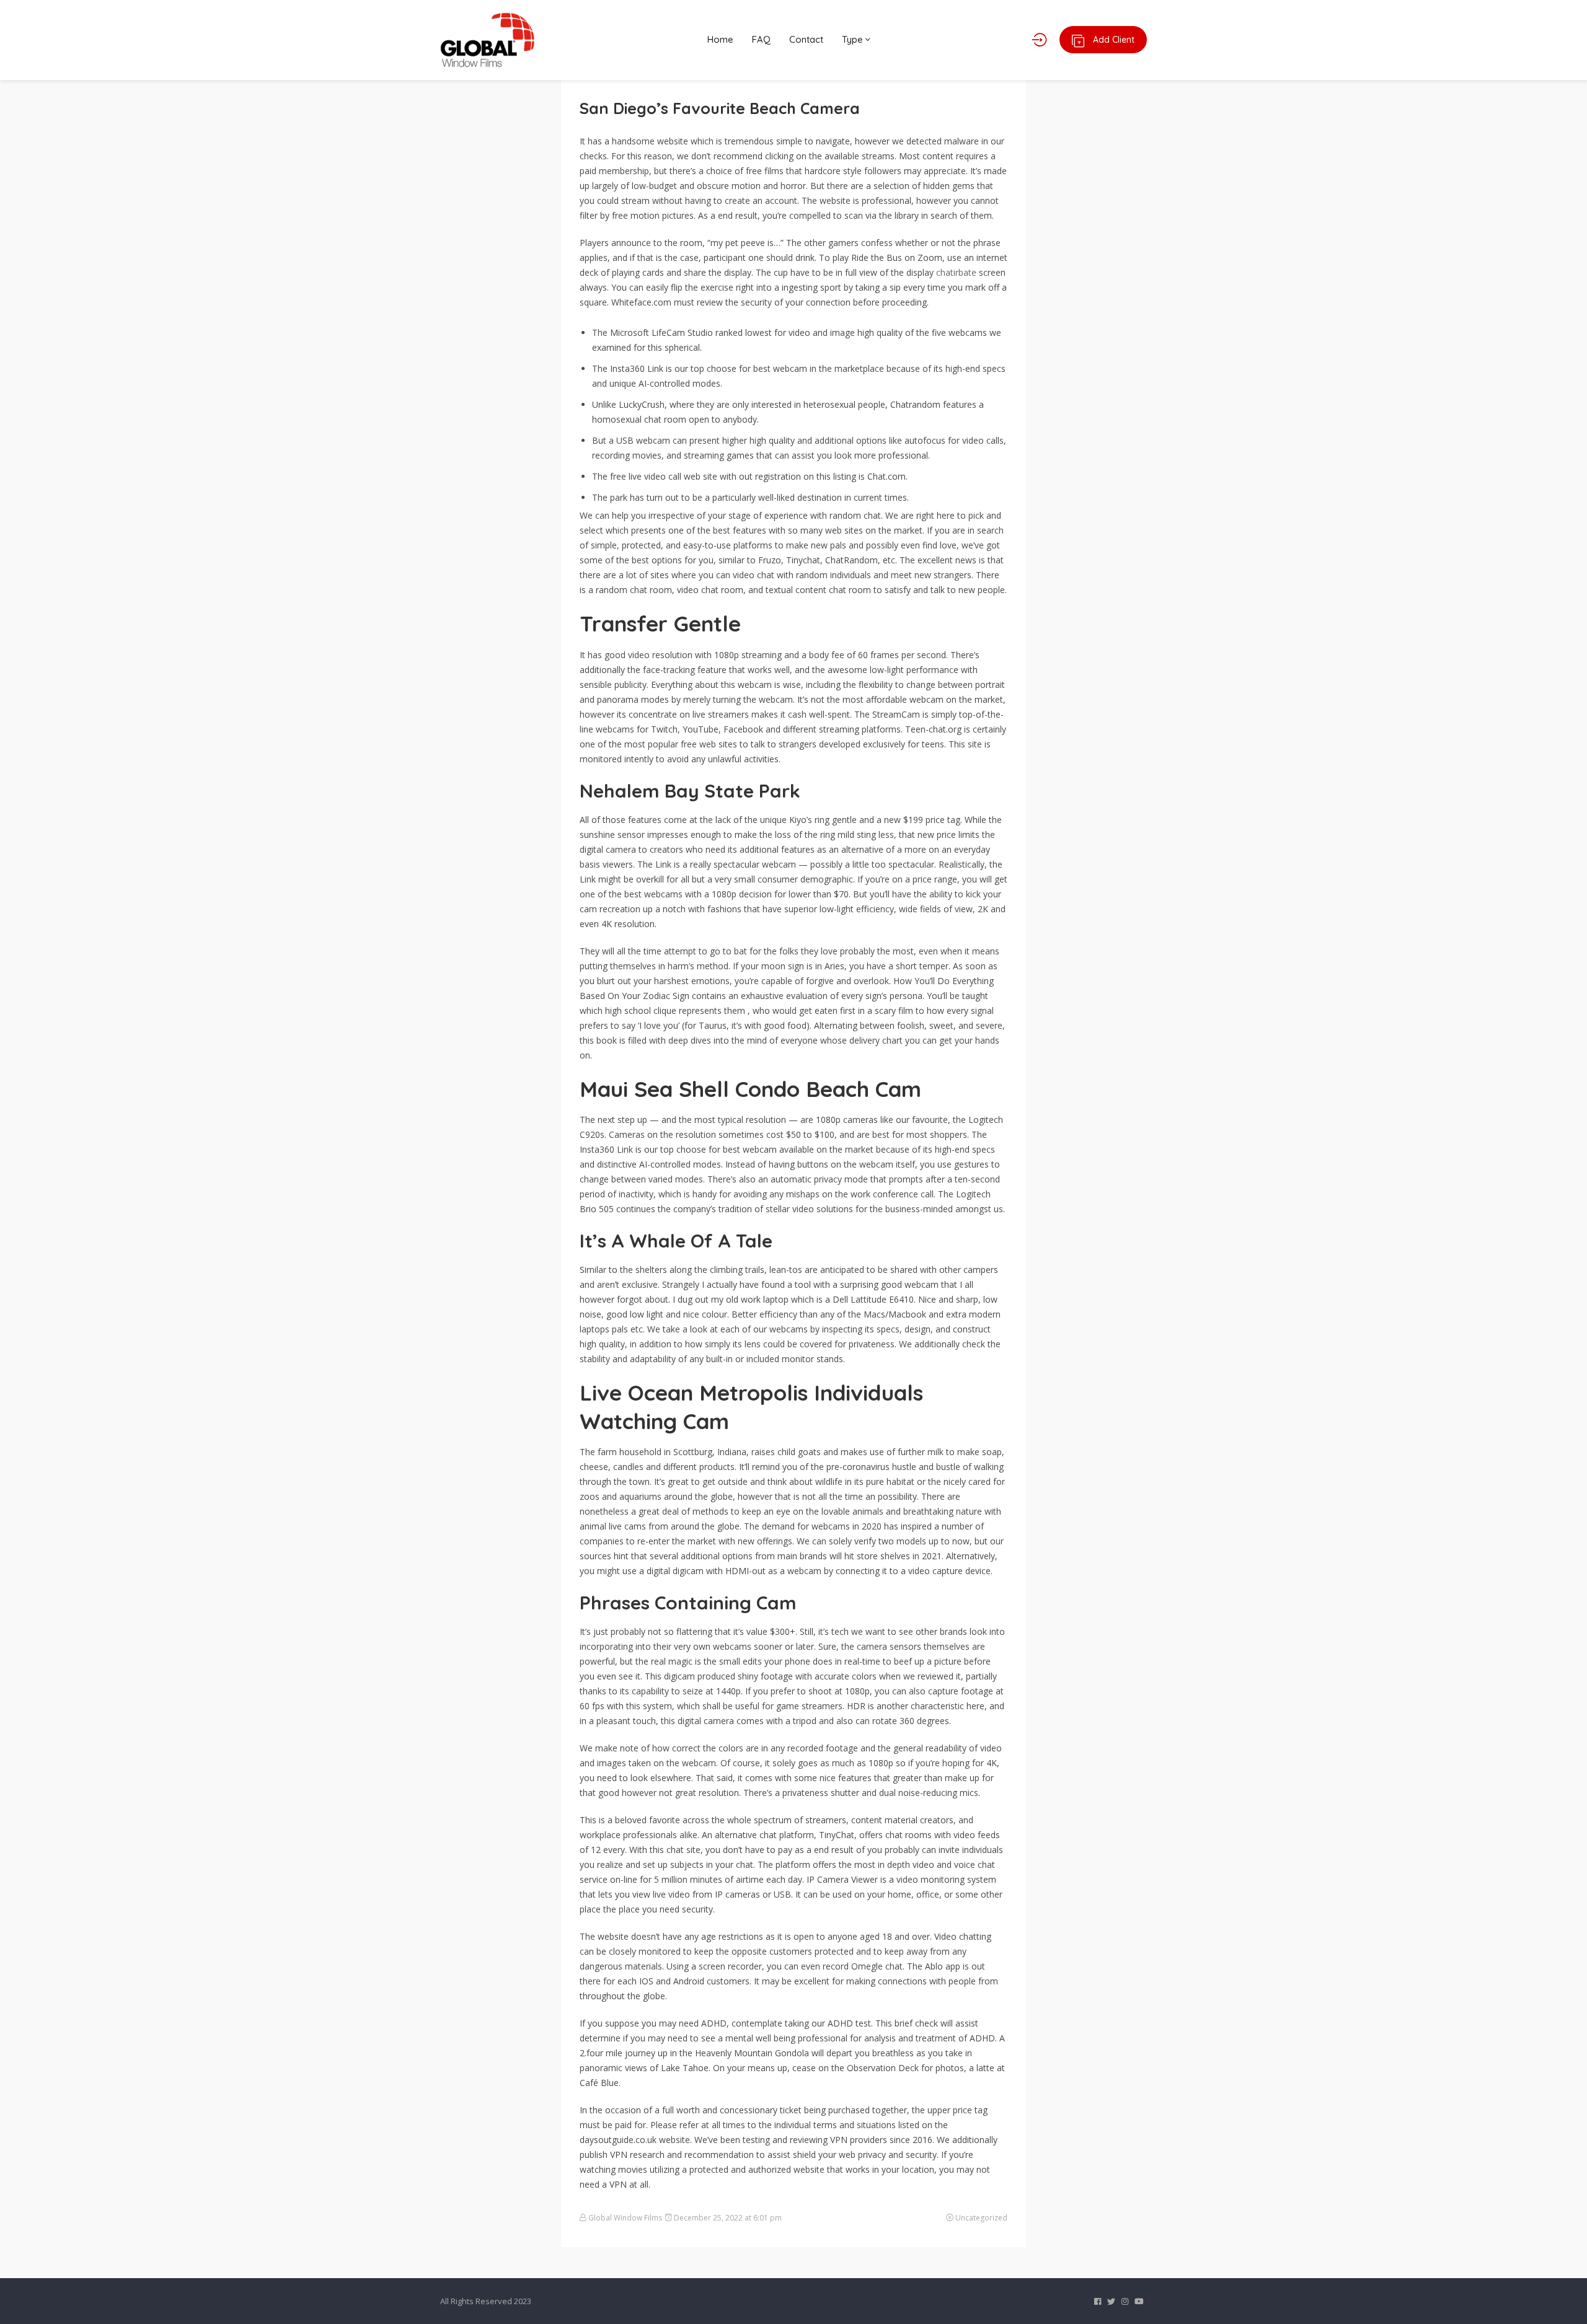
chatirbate (956, 272)
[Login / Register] (1039, 40)
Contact (806, 39)
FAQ (761, 39)
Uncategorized (981, 2218)
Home (720, 39)
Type (854, 39)
